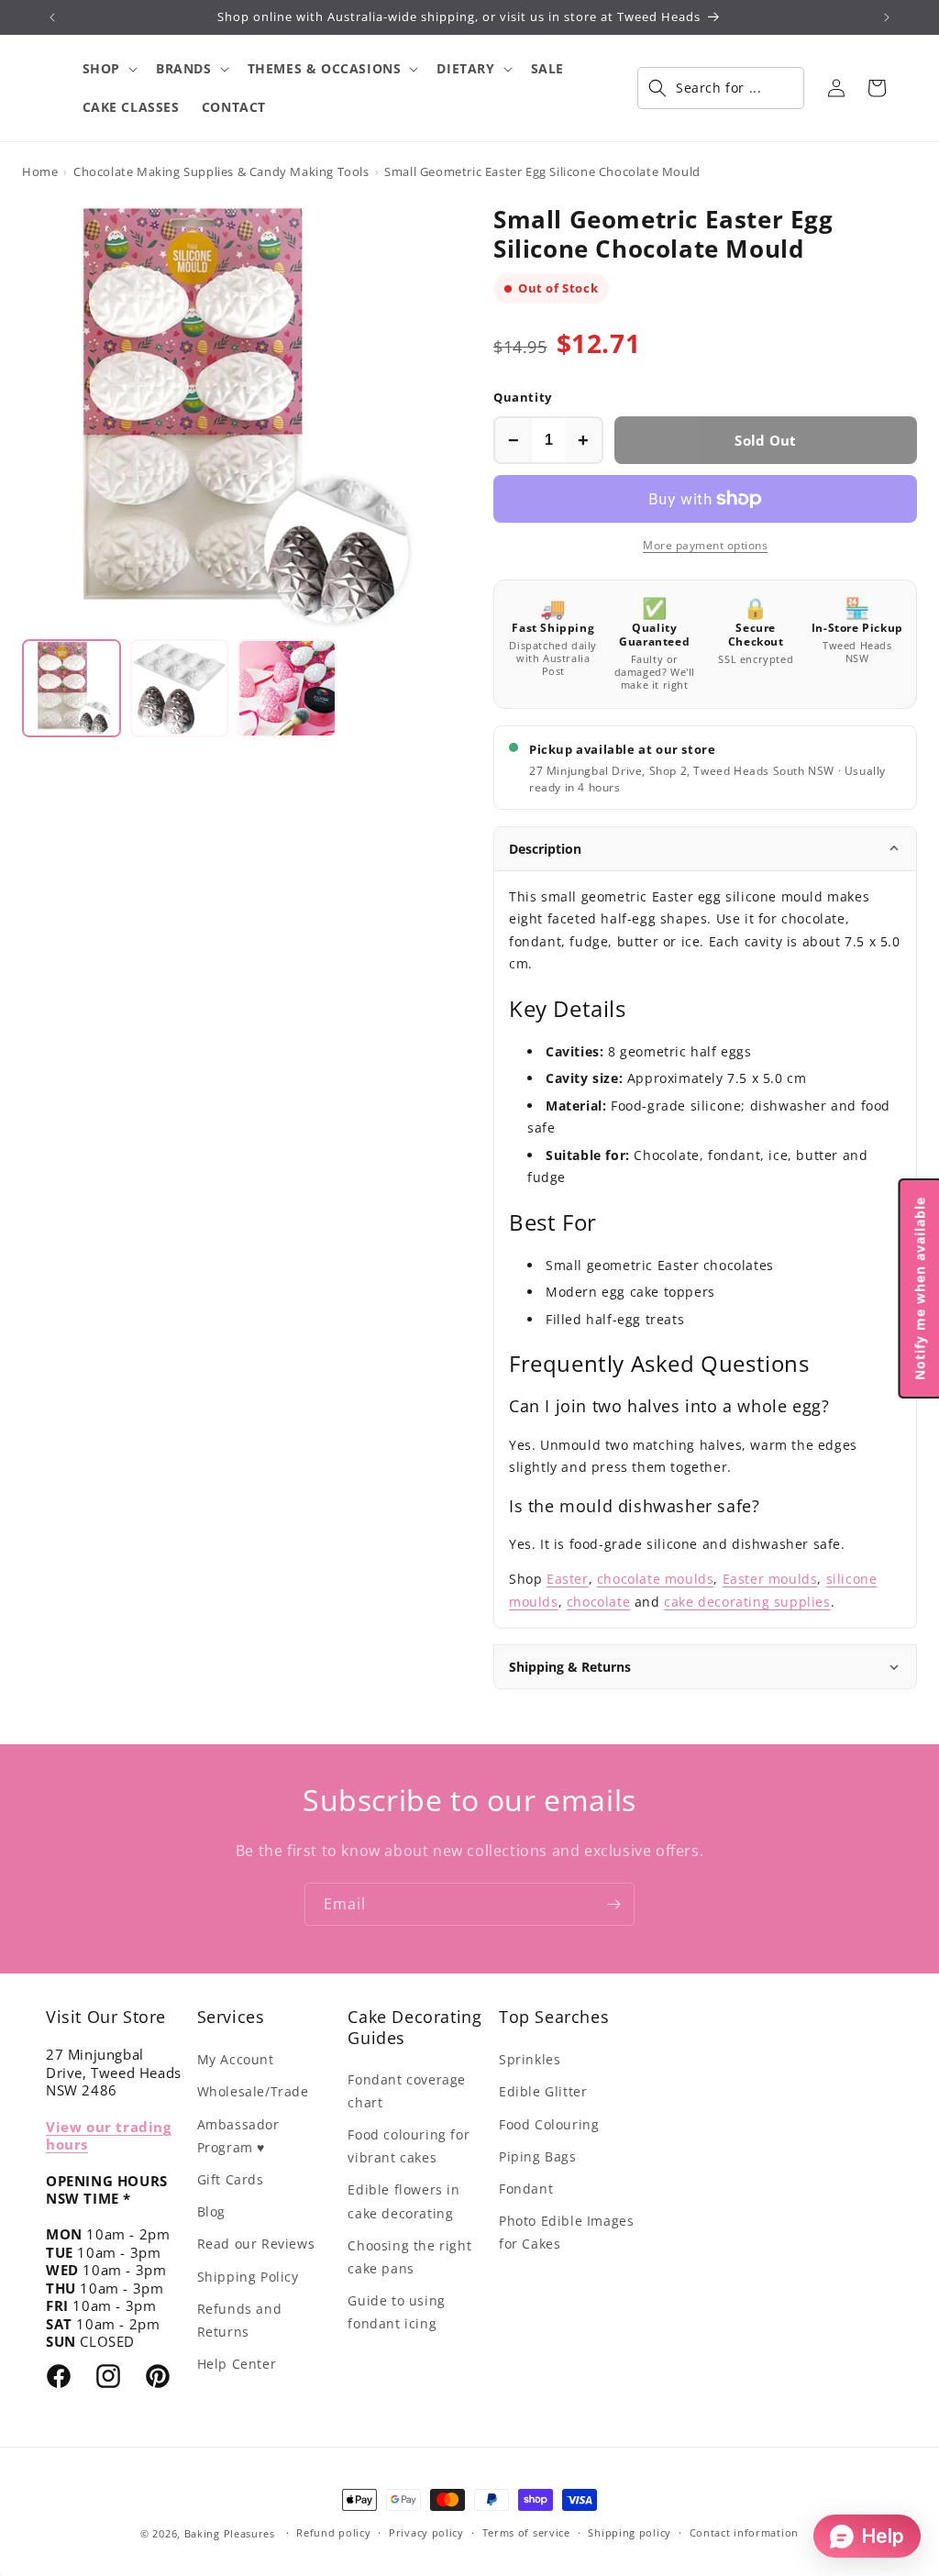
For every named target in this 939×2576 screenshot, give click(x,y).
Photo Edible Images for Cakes (566, 2232)
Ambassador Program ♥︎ (238, 2136)
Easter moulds (770, 1579)
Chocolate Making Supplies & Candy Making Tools (221, 171)
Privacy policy (426, 2532)
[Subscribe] (613, 1904)
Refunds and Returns (240, 2320)
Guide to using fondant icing (396, 2312)
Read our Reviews (256, 2244)
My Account (236, 2059)
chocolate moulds (656, 1579)
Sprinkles (530, 2059)
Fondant (526, 2189)
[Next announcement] (887, 17)
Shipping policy (630, 2532)
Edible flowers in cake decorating (403, 2201)
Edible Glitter (543, 2091)
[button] (108, 69)
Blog (211, 2211)
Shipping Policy (248, 2277)
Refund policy (333, 2532)
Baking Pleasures (230, 2533)
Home (40, 171)
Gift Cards (231, 2179)
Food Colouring (549, 2124)
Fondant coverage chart (407, 2091)
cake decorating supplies (747, 1602)
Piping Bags (538, 2156)
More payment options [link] (705, 545)
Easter (568, 1579)
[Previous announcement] (52, 17)
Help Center (237, 2364)
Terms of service (526, 2532)
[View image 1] (72, 689)
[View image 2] (180, 689)
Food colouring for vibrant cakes (409, 2146)
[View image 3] (287, 689)
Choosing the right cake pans (409, 2257)
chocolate (598, 1602)
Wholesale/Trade (253, 2091)
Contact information (744, 2532)
